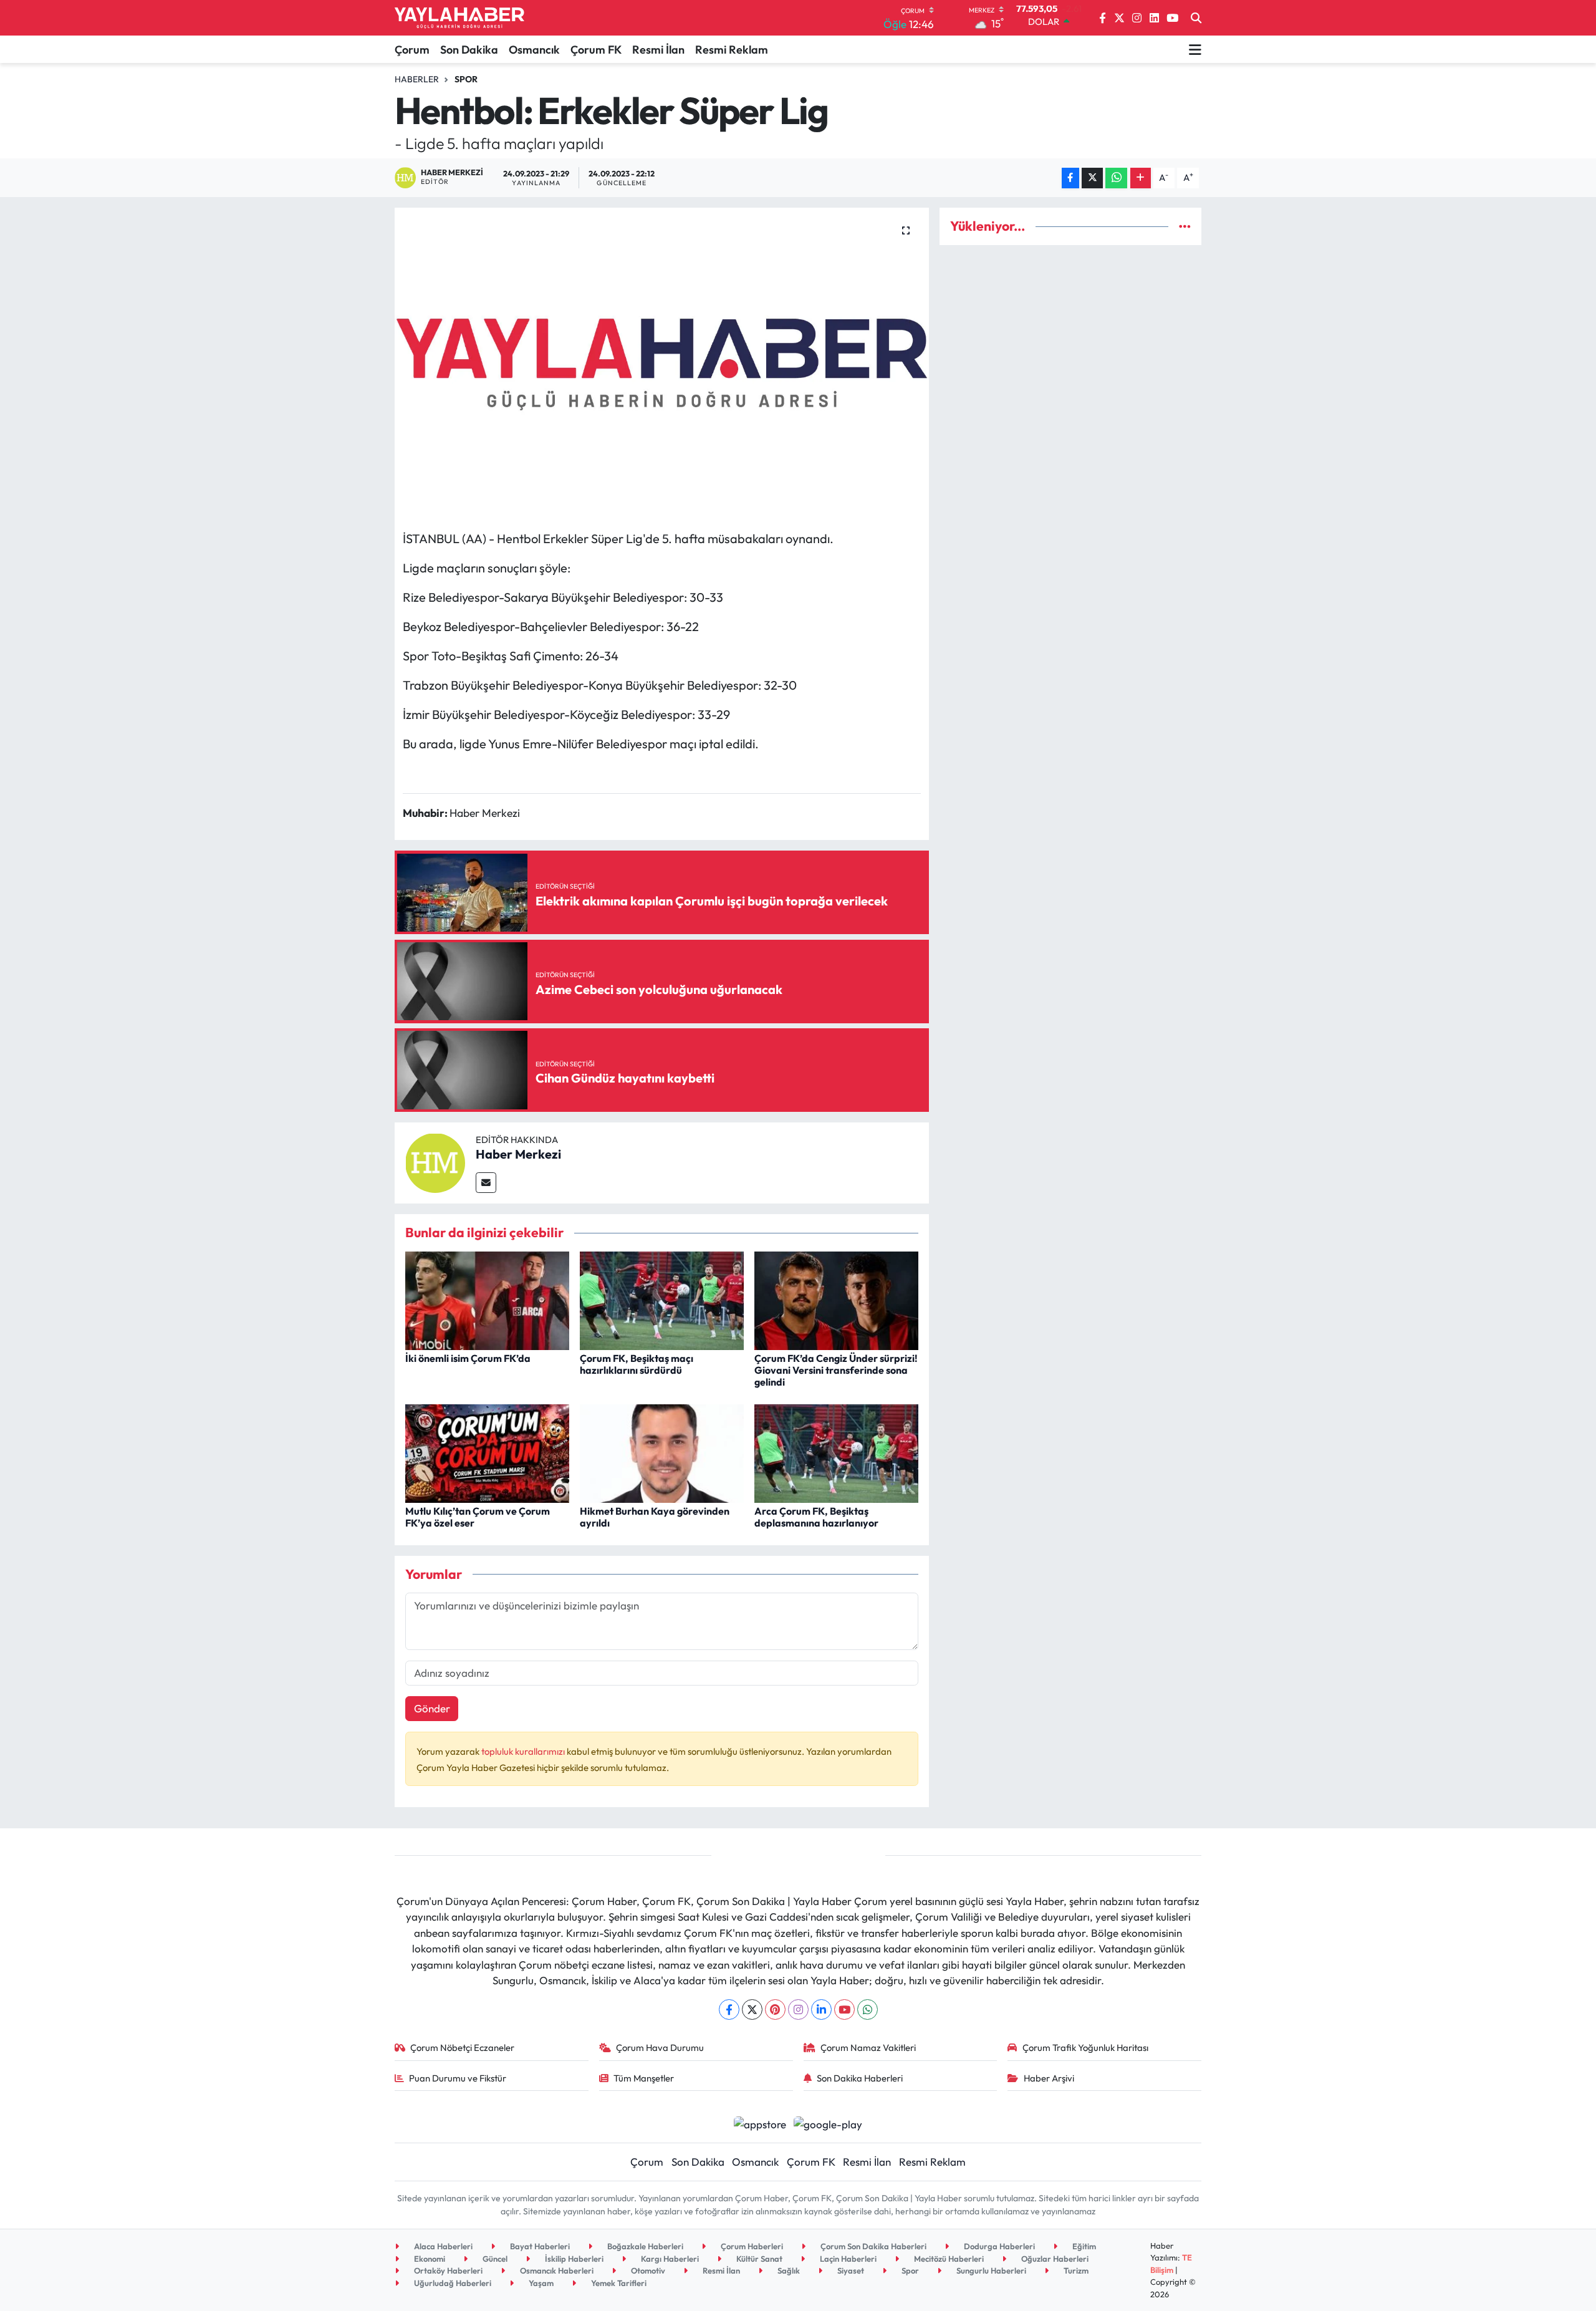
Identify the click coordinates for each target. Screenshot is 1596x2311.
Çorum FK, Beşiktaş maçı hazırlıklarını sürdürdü (637, 1364)
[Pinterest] (775, 2009)
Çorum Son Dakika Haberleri (873, 2246)
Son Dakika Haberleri (860, 2078)
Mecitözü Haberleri (948, 2259)
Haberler (417, 79)
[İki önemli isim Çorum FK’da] (487, 1299)
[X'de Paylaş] (1092, 178)
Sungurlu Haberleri (990, 2270)
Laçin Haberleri (847, 2259)
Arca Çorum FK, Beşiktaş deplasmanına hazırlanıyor (816, 1517)
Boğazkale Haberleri (644, 2246)
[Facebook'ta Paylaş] (1070, 178)
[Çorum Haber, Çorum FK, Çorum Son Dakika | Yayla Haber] (459, 18)
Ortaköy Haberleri (447, 2270)
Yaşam (540, 2283)
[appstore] (760, 2123)
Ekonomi (429, 2259)
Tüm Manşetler (644, 2078)
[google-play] (828, 2123)
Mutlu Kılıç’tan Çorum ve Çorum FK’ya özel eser (478, 1517)
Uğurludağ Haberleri (452, 2283)
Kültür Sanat (758, 2259)
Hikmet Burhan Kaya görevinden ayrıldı (655, 1517)
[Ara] (1196, 18)
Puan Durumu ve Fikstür (458, 2078)
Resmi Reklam (732, 50)
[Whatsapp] (868, 2009)
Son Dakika (469, 50)
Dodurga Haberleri (998, 2246)
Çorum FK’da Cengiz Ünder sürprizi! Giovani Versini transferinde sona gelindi (836, 1370)
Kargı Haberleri (669, 2259)
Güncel (494, 2259)
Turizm (1075, 2270)
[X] (752, 2009)
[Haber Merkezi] (435, 1161)
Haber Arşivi (1049, 2078)
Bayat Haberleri (539, 2246)
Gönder (432, 1708)
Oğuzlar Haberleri (1054, 2259)
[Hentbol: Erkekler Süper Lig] (662, 364)
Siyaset (850, 2270)
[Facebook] (729, 2009)
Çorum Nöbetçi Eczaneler (462, 2048)
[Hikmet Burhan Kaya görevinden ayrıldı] (662, 1452)
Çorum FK (596, 50)
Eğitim (1083, 2246)
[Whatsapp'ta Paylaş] (1116, 178)
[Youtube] (844, 2009)
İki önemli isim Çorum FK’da (468, 1358)
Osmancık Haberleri (556, 2270)
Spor (466, 79)
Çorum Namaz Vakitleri (868, 2048)
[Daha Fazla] (1141, 178)
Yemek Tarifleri (618, 2283)
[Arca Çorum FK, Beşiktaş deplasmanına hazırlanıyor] (836, 1452)
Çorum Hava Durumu (660, 2048)
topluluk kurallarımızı (524, 1751)
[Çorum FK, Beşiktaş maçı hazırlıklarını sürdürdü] (662, 1299)
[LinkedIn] (821, 2009)
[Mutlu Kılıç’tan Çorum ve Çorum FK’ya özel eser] (487, 1452)
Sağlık (788, 2270)
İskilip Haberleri (573, 2259)
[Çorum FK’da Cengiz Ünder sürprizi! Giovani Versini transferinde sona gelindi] (836, 1299)
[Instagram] (798, 2009)
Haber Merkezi (518, 1154)
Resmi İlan (658, 50)
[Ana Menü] (1195, 49)
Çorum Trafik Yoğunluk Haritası (1085, 2048)
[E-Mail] (486, 1183)
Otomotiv (647, 2270)
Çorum (412, 50)
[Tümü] (1185, 226)
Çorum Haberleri (751, 2246)
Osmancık (534, 50)
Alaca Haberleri (442, 2246)
